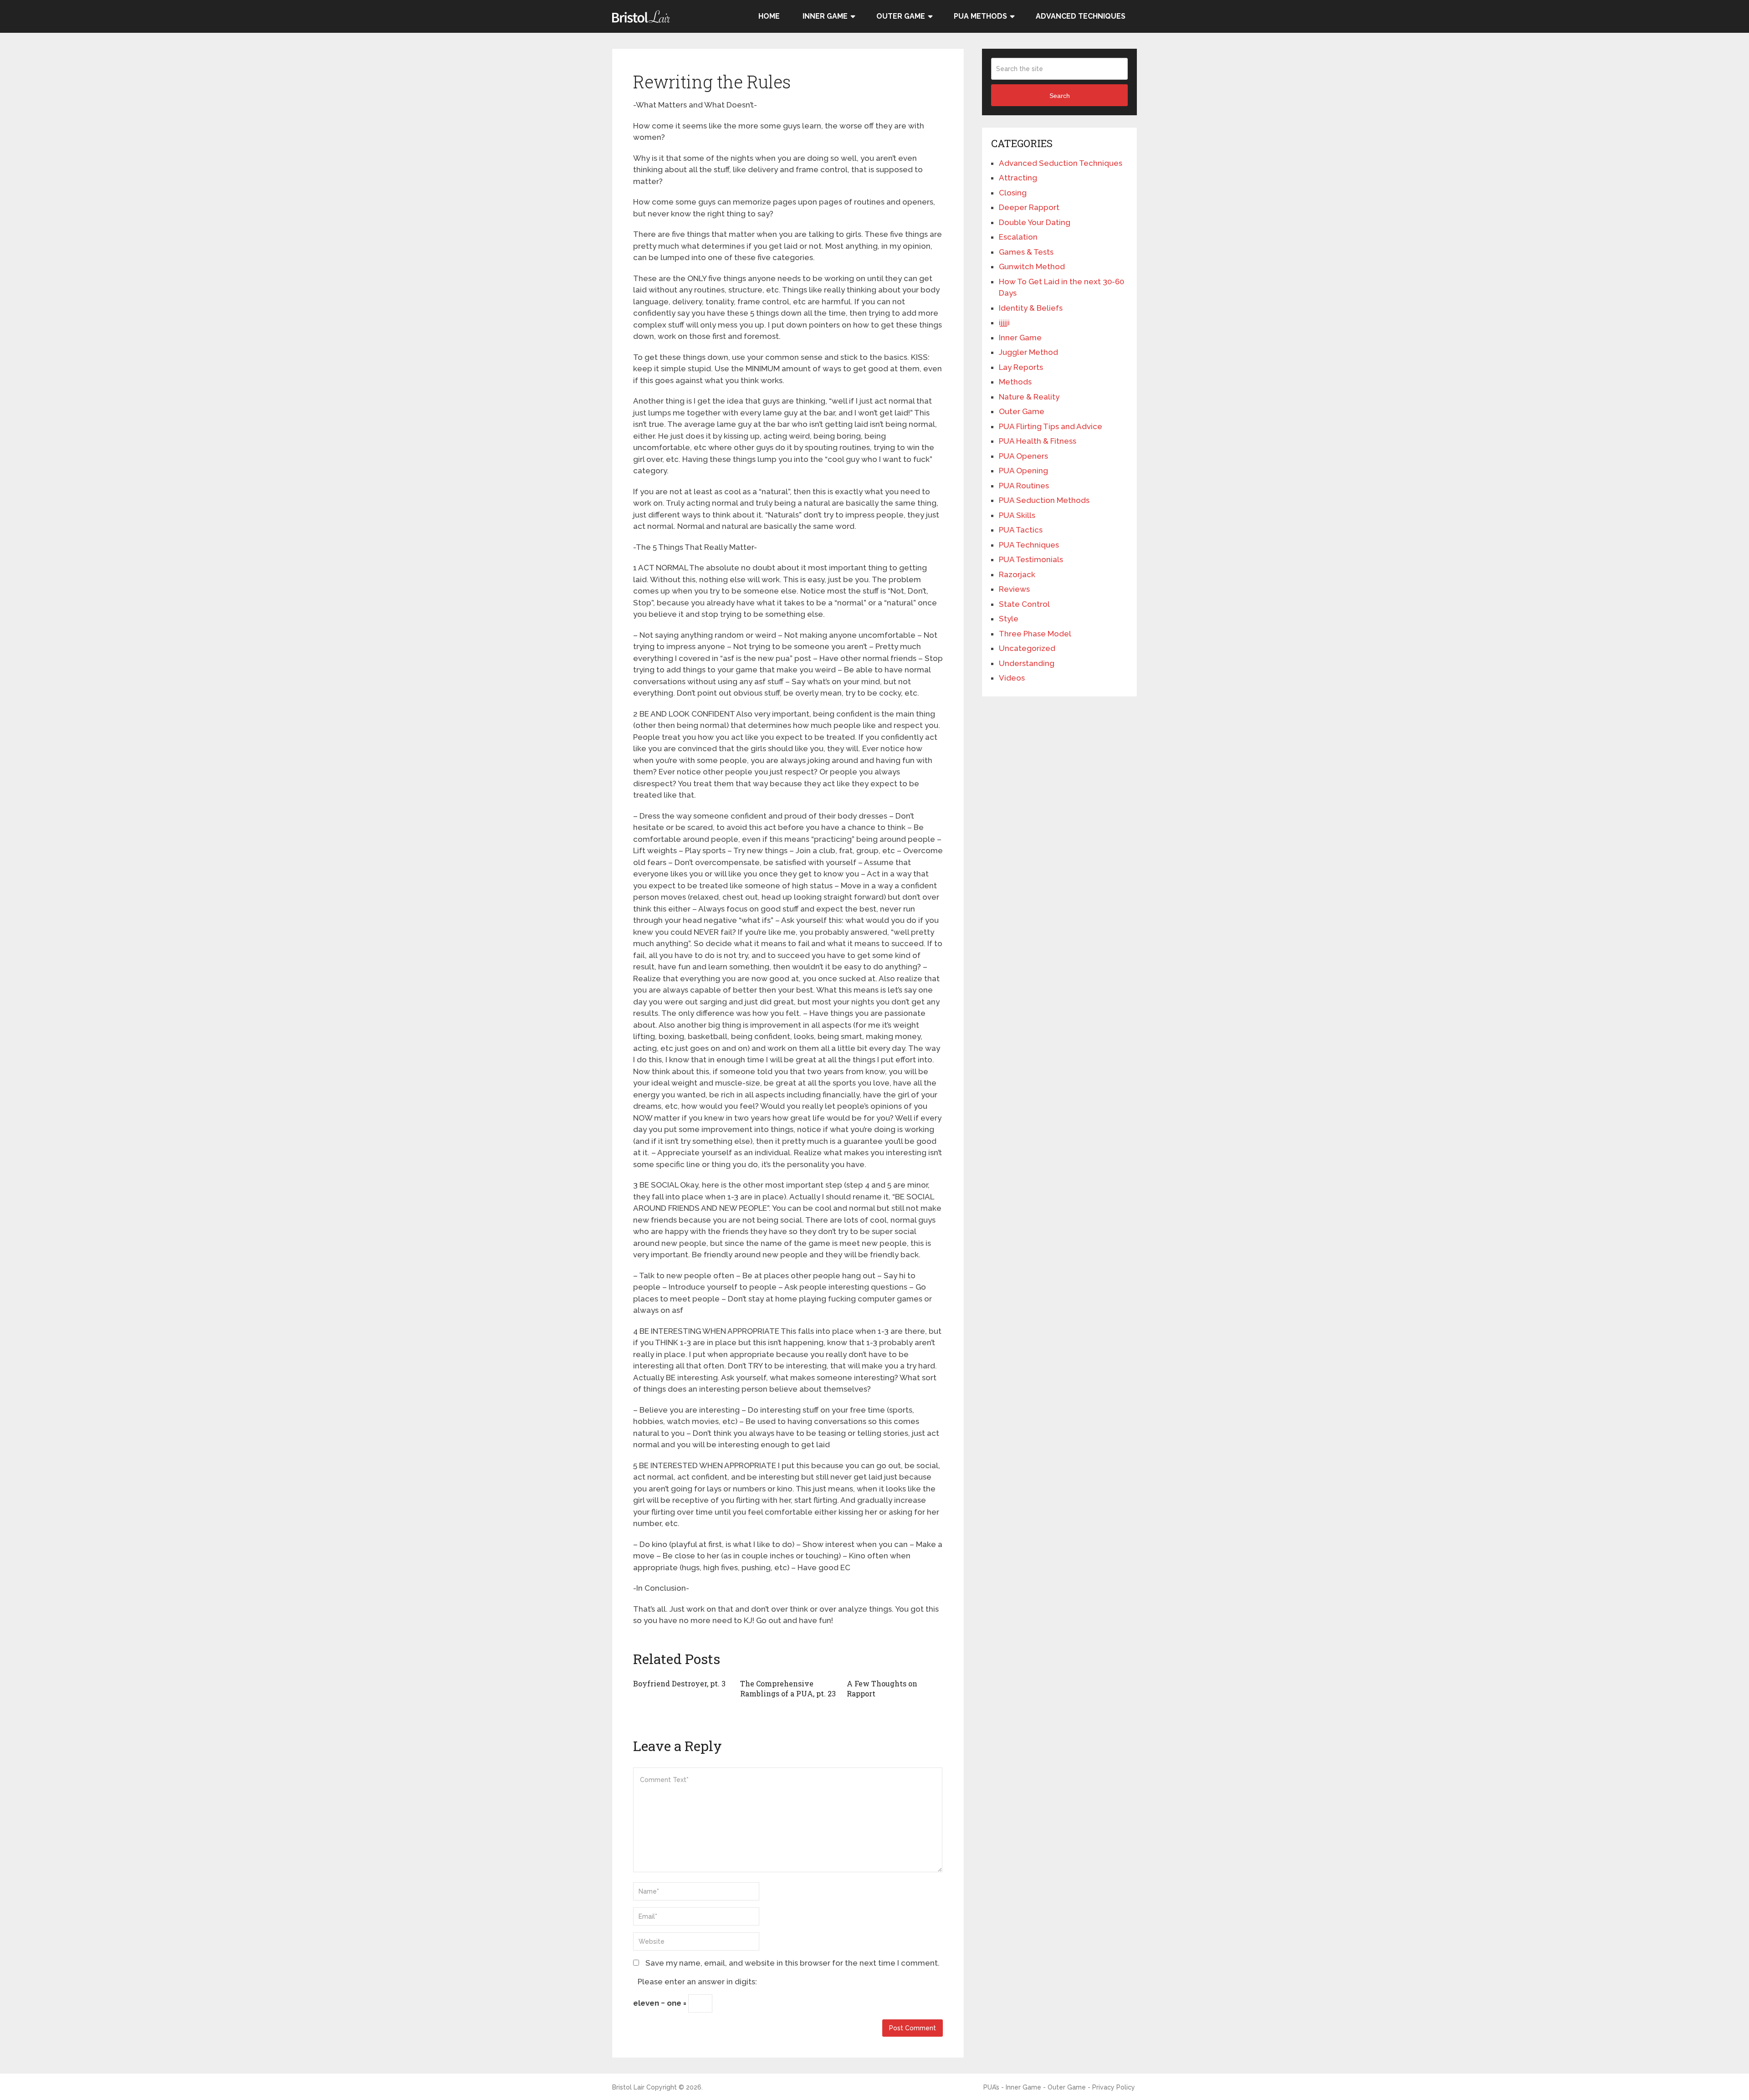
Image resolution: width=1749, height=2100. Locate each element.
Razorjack (1017, 574)
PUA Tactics (1021, 530)
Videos (1012, 678)
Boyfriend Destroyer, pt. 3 (679, 1683)
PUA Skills (1017, 515)
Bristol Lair (628, 2087)
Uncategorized (1027, 648)
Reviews (1014, 589)
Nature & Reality (1029, 397)
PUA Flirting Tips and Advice (1051, 426)
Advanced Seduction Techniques (1061, 163)
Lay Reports (1021, 367)
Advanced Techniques (1081, 16)
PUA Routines (1024, 486)
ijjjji (1004, 323)
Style (1009, 619)
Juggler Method (1028, 352)
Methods (1015, 382)
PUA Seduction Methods (1044, 500)
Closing (1013, 193)
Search (1060, 96)
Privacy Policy (1114, 2087)
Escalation (1018, 237)
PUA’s (991, 2087)
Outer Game (901, 16)
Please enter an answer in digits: (697, 1982)
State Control (1024, 604)
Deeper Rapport (1029, 207)
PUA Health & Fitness (1038, 441)
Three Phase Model (1035, 634)
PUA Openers (1023, 456)
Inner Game (825, 16)
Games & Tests (1026, 252)
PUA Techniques (1029, 545)
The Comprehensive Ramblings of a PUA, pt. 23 (788, 1688)
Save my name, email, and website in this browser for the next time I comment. (793, 1963)
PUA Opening (1023, 471)
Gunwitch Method (1032, 266)
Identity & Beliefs (1031, 308)
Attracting (1018, 178)
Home (769, 16)
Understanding (1027, 663)
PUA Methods (980, 16)
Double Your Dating (1035, 222)
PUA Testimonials (1031, 559)
